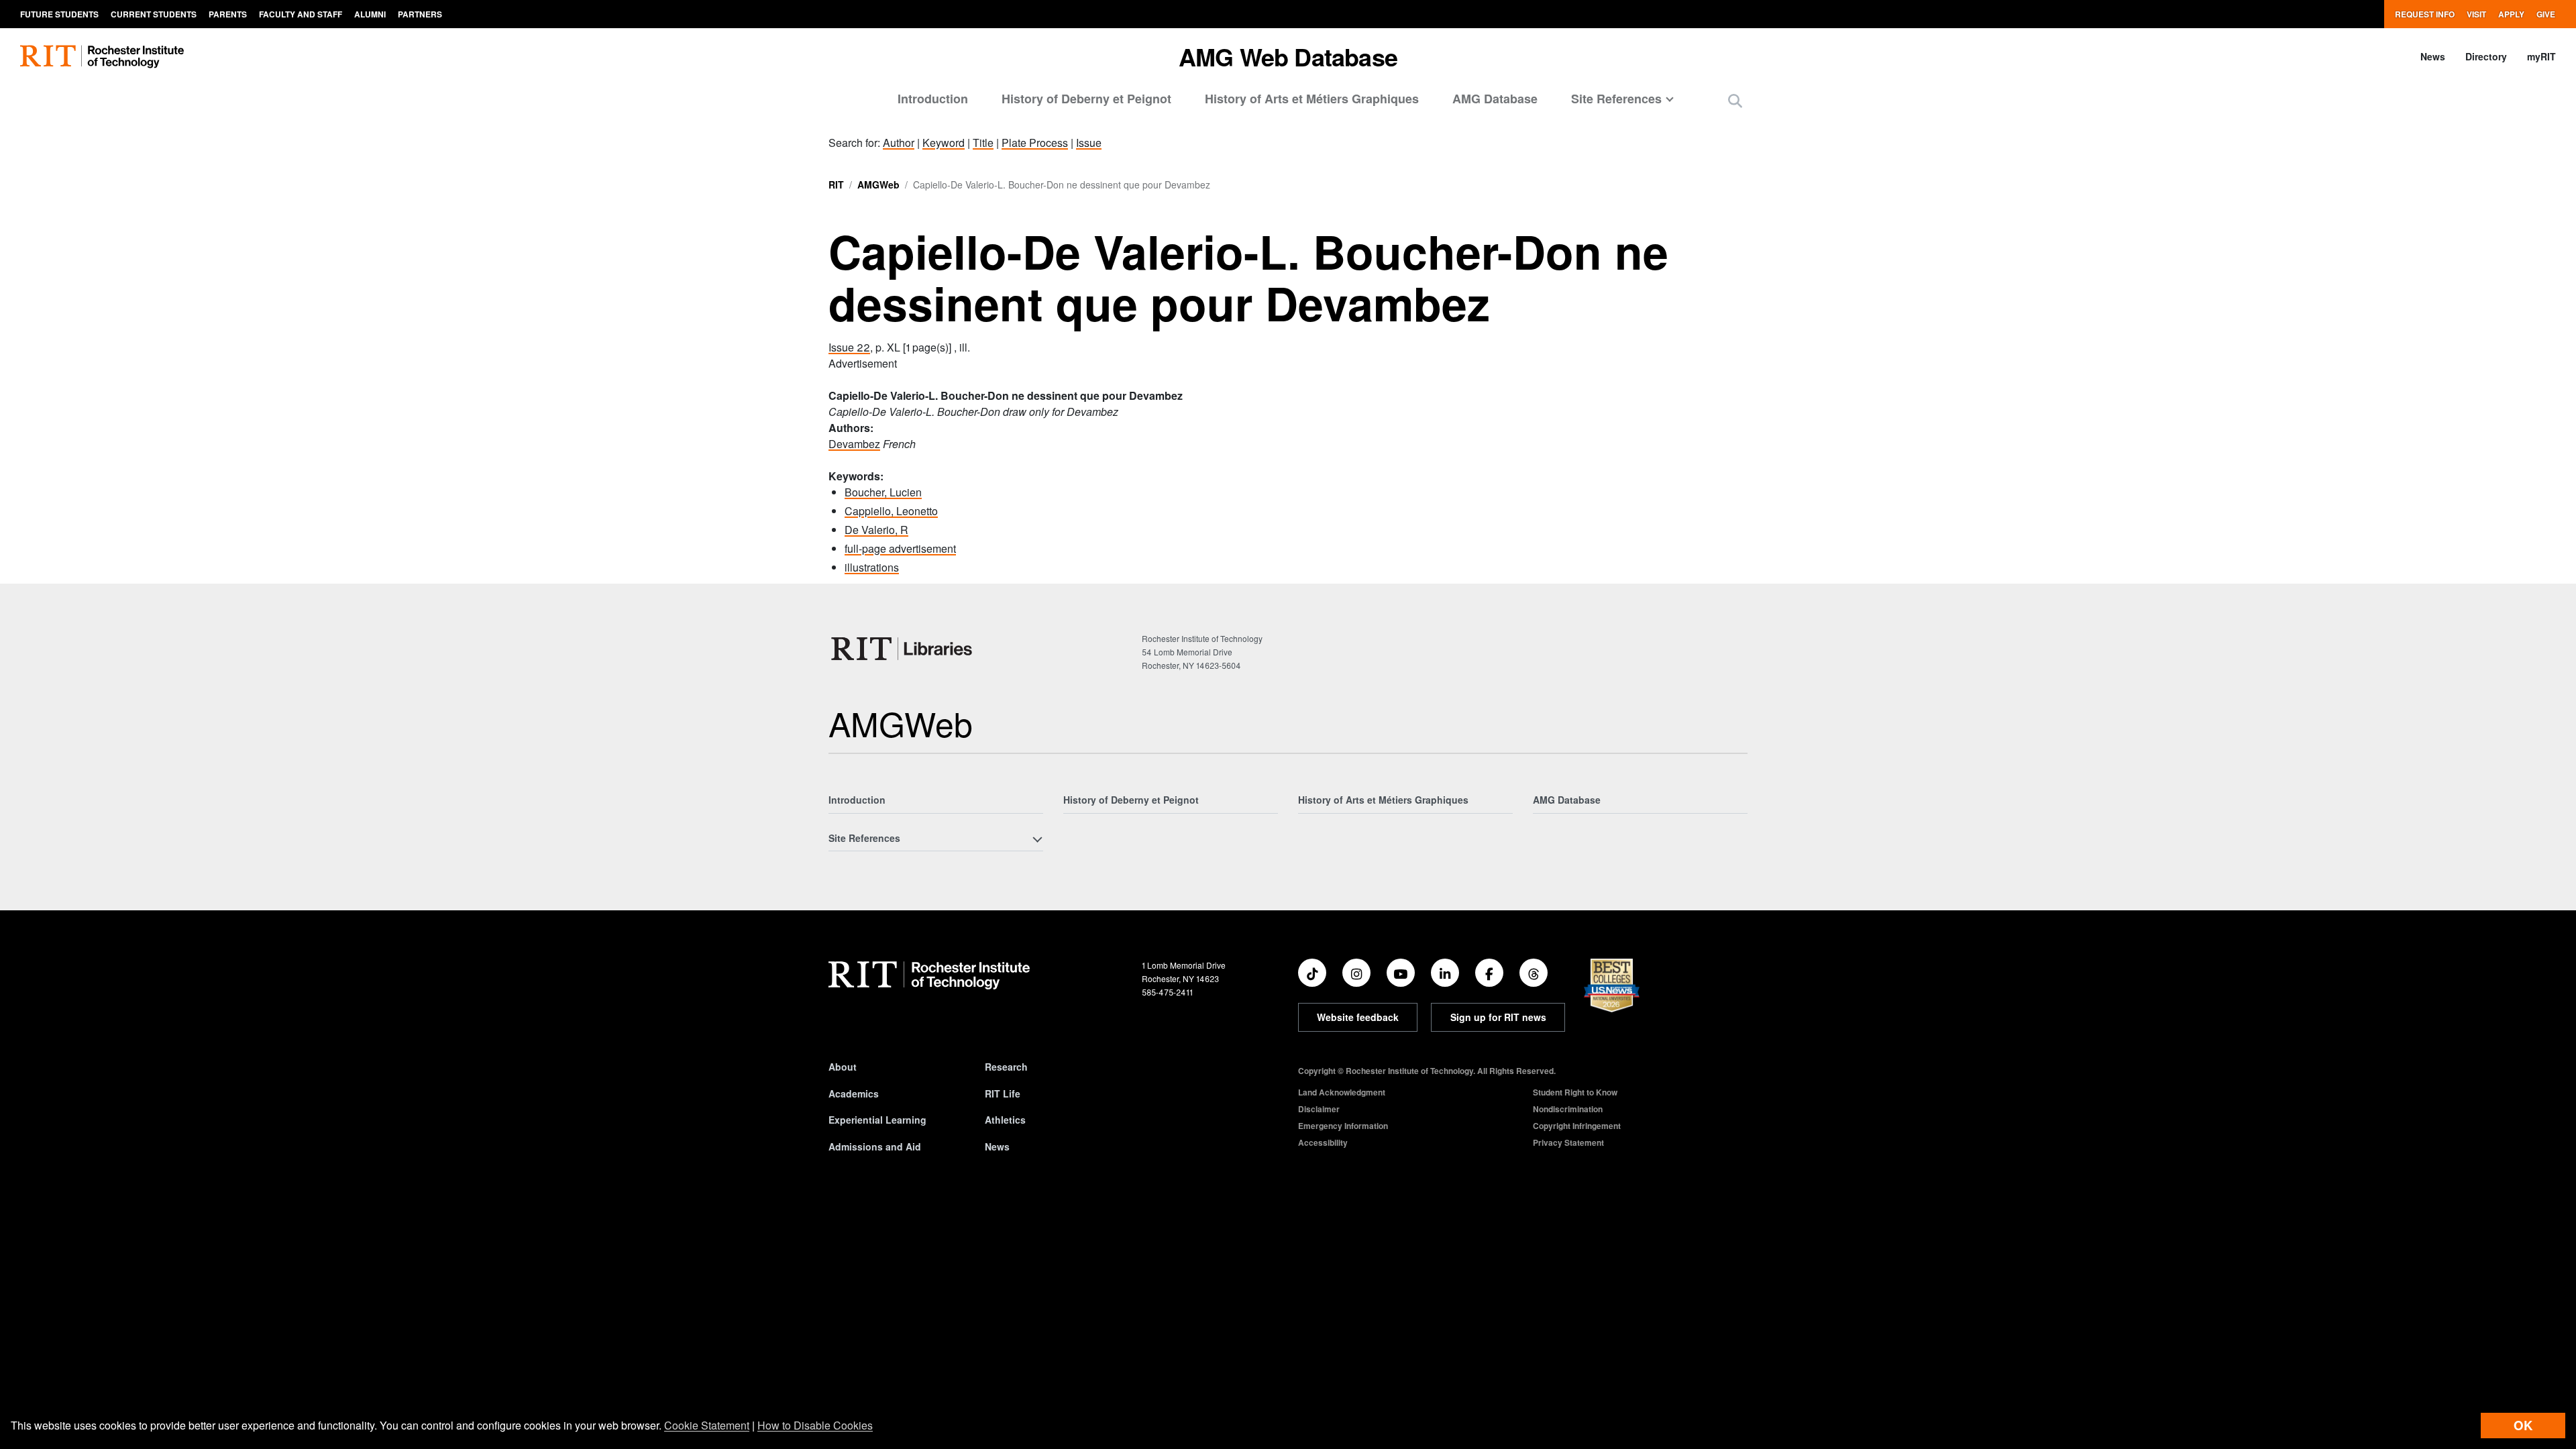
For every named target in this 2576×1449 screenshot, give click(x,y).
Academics (854, 1093)
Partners (420, 14)
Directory (2486, 56)
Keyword (944, 143)
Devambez (854, 444)
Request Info (2425, 14)
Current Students (154, 14)
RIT (836, 184)
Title (983, 143)
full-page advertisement (900, 548)
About (843, 1067)
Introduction (933, 99)
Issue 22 (849, 347)
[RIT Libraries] (903, 649)
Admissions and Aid (875, 1146)
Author (899, 143)
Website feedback (1358, 1017)
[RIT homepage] (102, 57)
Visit (2476, 14)
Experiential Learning (877, 1120)
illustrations (872, 567)
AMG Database (1495, 99)
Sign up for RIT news (1498, 1017)
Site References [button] (1616, 99)
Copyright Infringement (1577, 1126)
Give (2546, 14)
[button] (1735, 100)
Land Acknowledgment (1342, 1092)
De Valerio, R (876, 530)
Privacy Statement (1568, 1142)
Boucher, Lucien (883, 492)
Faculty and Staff (301, 14)
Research (1006, 1067)
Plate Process (1035, 143)
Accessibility (1323, 1142)
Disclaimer (1319, 1109)
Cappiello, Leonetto (891, 511)
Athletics (1005, 1120)
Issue (1089, 143)
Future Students (59, 14)
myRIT (2541, 56)
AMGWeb (878, 184)
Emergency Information (1343, 1126)
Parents (228, 14)
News (2433, 56)
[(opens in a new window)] (1312, 973)
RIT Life (1003, 1093)
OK (2523, 1425)
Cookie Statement (707, 1425)
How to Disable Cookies (815, 1425)
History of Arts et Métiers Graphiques (1312, 99)
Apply (2511, 14)
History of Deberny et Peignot (1086, 99)
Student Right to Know (1575, 1092)
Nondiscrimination (1568, 1109)
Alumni (370, 14)
